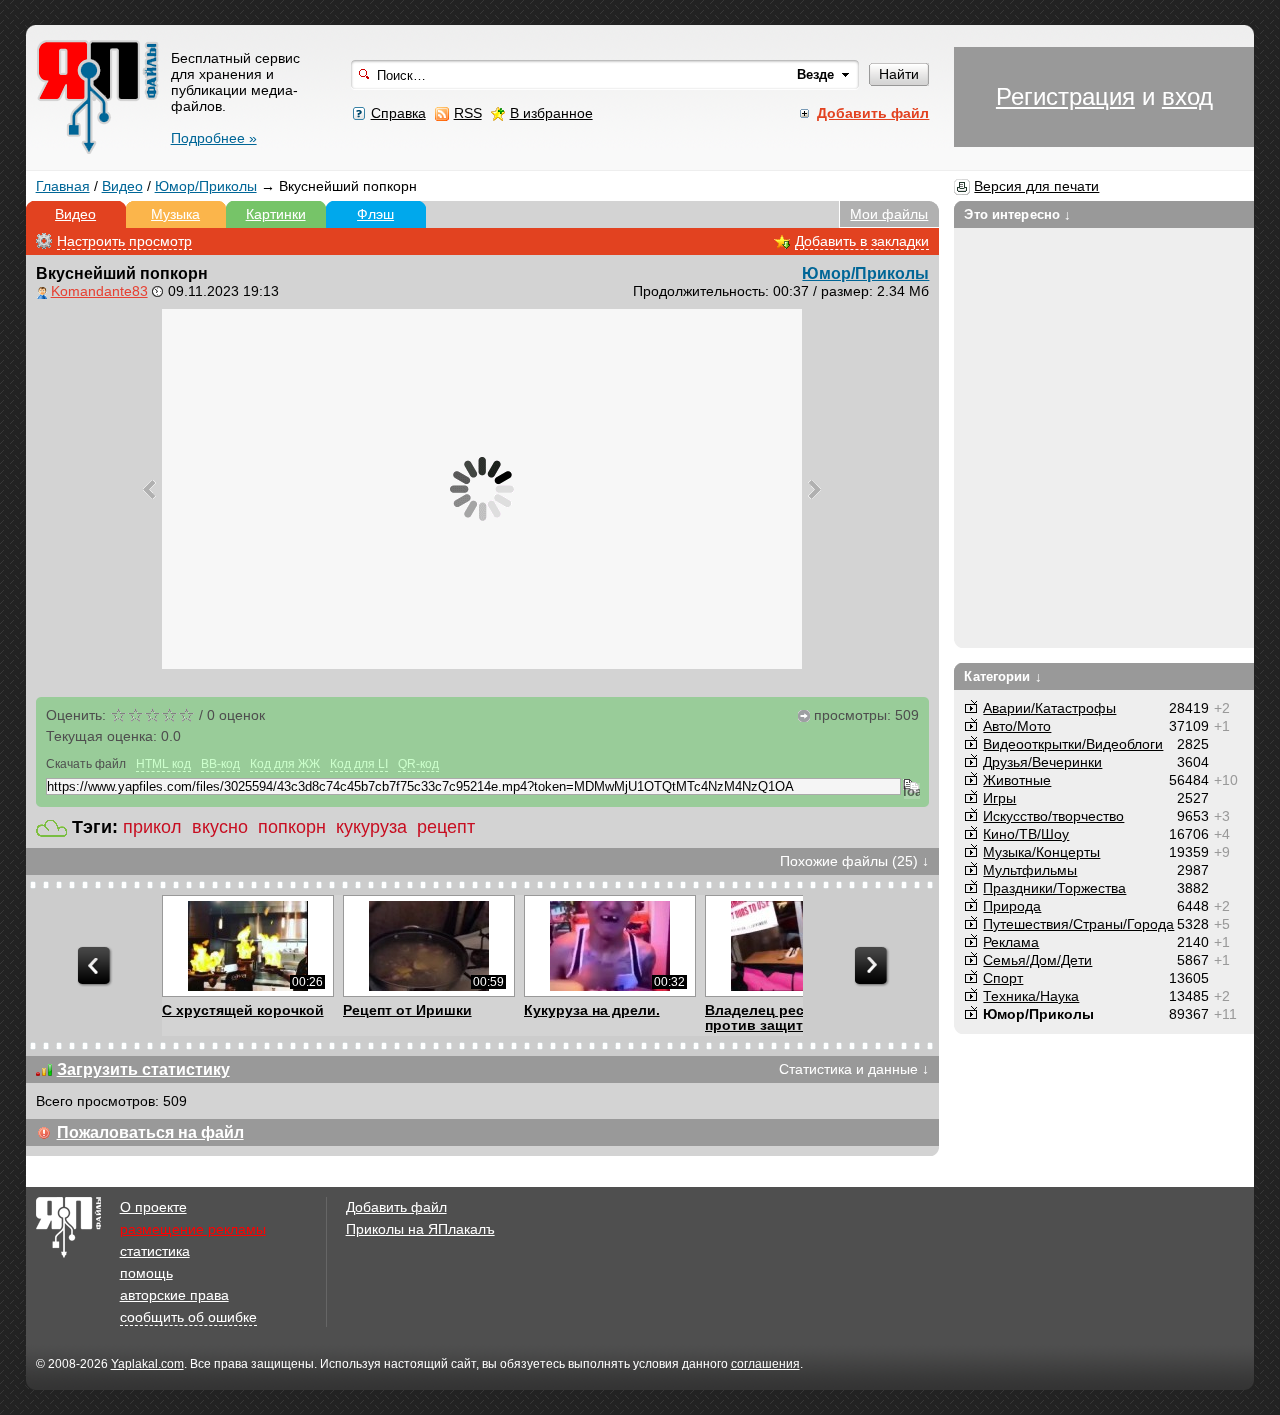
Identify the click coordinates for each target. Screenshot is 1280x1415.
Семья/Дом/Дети (1037, 960)
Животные (1017, 780)
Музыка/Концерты (1041, 852)
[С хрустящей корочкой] (247, 946)
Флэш (375, 214)
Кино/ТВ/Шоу (1026, 834)
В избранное (551, 113)
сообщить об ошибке (188, 1317)
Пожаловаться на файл (150, 1132)
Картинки (276, 214)
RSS (468, 113)
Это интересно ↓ (1017, 214)
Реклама (1011, 942)
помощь (146, 1273)
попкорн (292, 827)
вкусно (220, 827)
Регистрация (1065, 96)
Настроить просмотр (124, 241)
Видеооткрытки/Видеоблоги (1073, 744)
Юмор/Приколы (206, 186)
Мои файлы (889, 214)
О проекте (153, 1207)
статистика (155, 1251)
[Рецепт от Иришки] (428, 946)
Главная (63, 186)
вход (1187, 96)
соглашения (765, 1364)
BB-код (220, 764)
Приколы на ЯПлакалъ (420, 1229)
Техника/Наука (1031, 996)
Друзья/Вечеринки (1042, 762)
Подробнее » (214, 138)
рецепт (446, 827)
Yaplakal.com (147, 1364)
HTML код (163, 764)
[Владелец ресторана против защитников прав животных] (790, 946)
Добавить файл (396, 1207)
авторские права (174, 1295)
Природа (1012, 906)
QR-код (418, 764)
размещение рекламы (193, 1229)
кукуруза (371, 827)
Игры (999, 798)
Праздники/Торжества (1054, 888)
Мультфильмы (1030, 870)
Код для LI (359, 764)
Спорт (1003, 978)
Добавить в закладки (862, 241)
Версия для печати (1036, 186)
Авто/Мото (1017, 726)
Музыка (175, 214)
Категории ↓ (1002, 676)
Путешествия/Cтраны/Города (1078, 924)
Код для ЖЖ (285, 764)
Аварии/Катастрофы (1049, 708)
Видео (122, 186)
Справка (398, 113)
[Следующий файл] (814, 489)
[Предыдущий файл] (149, 489)
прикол (152, 827)
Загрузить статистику (143, 1069)
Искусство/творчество (1053, 816)
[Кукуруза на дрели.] (609, 946)
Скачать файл (86, 764)
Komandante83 (99, 291)
